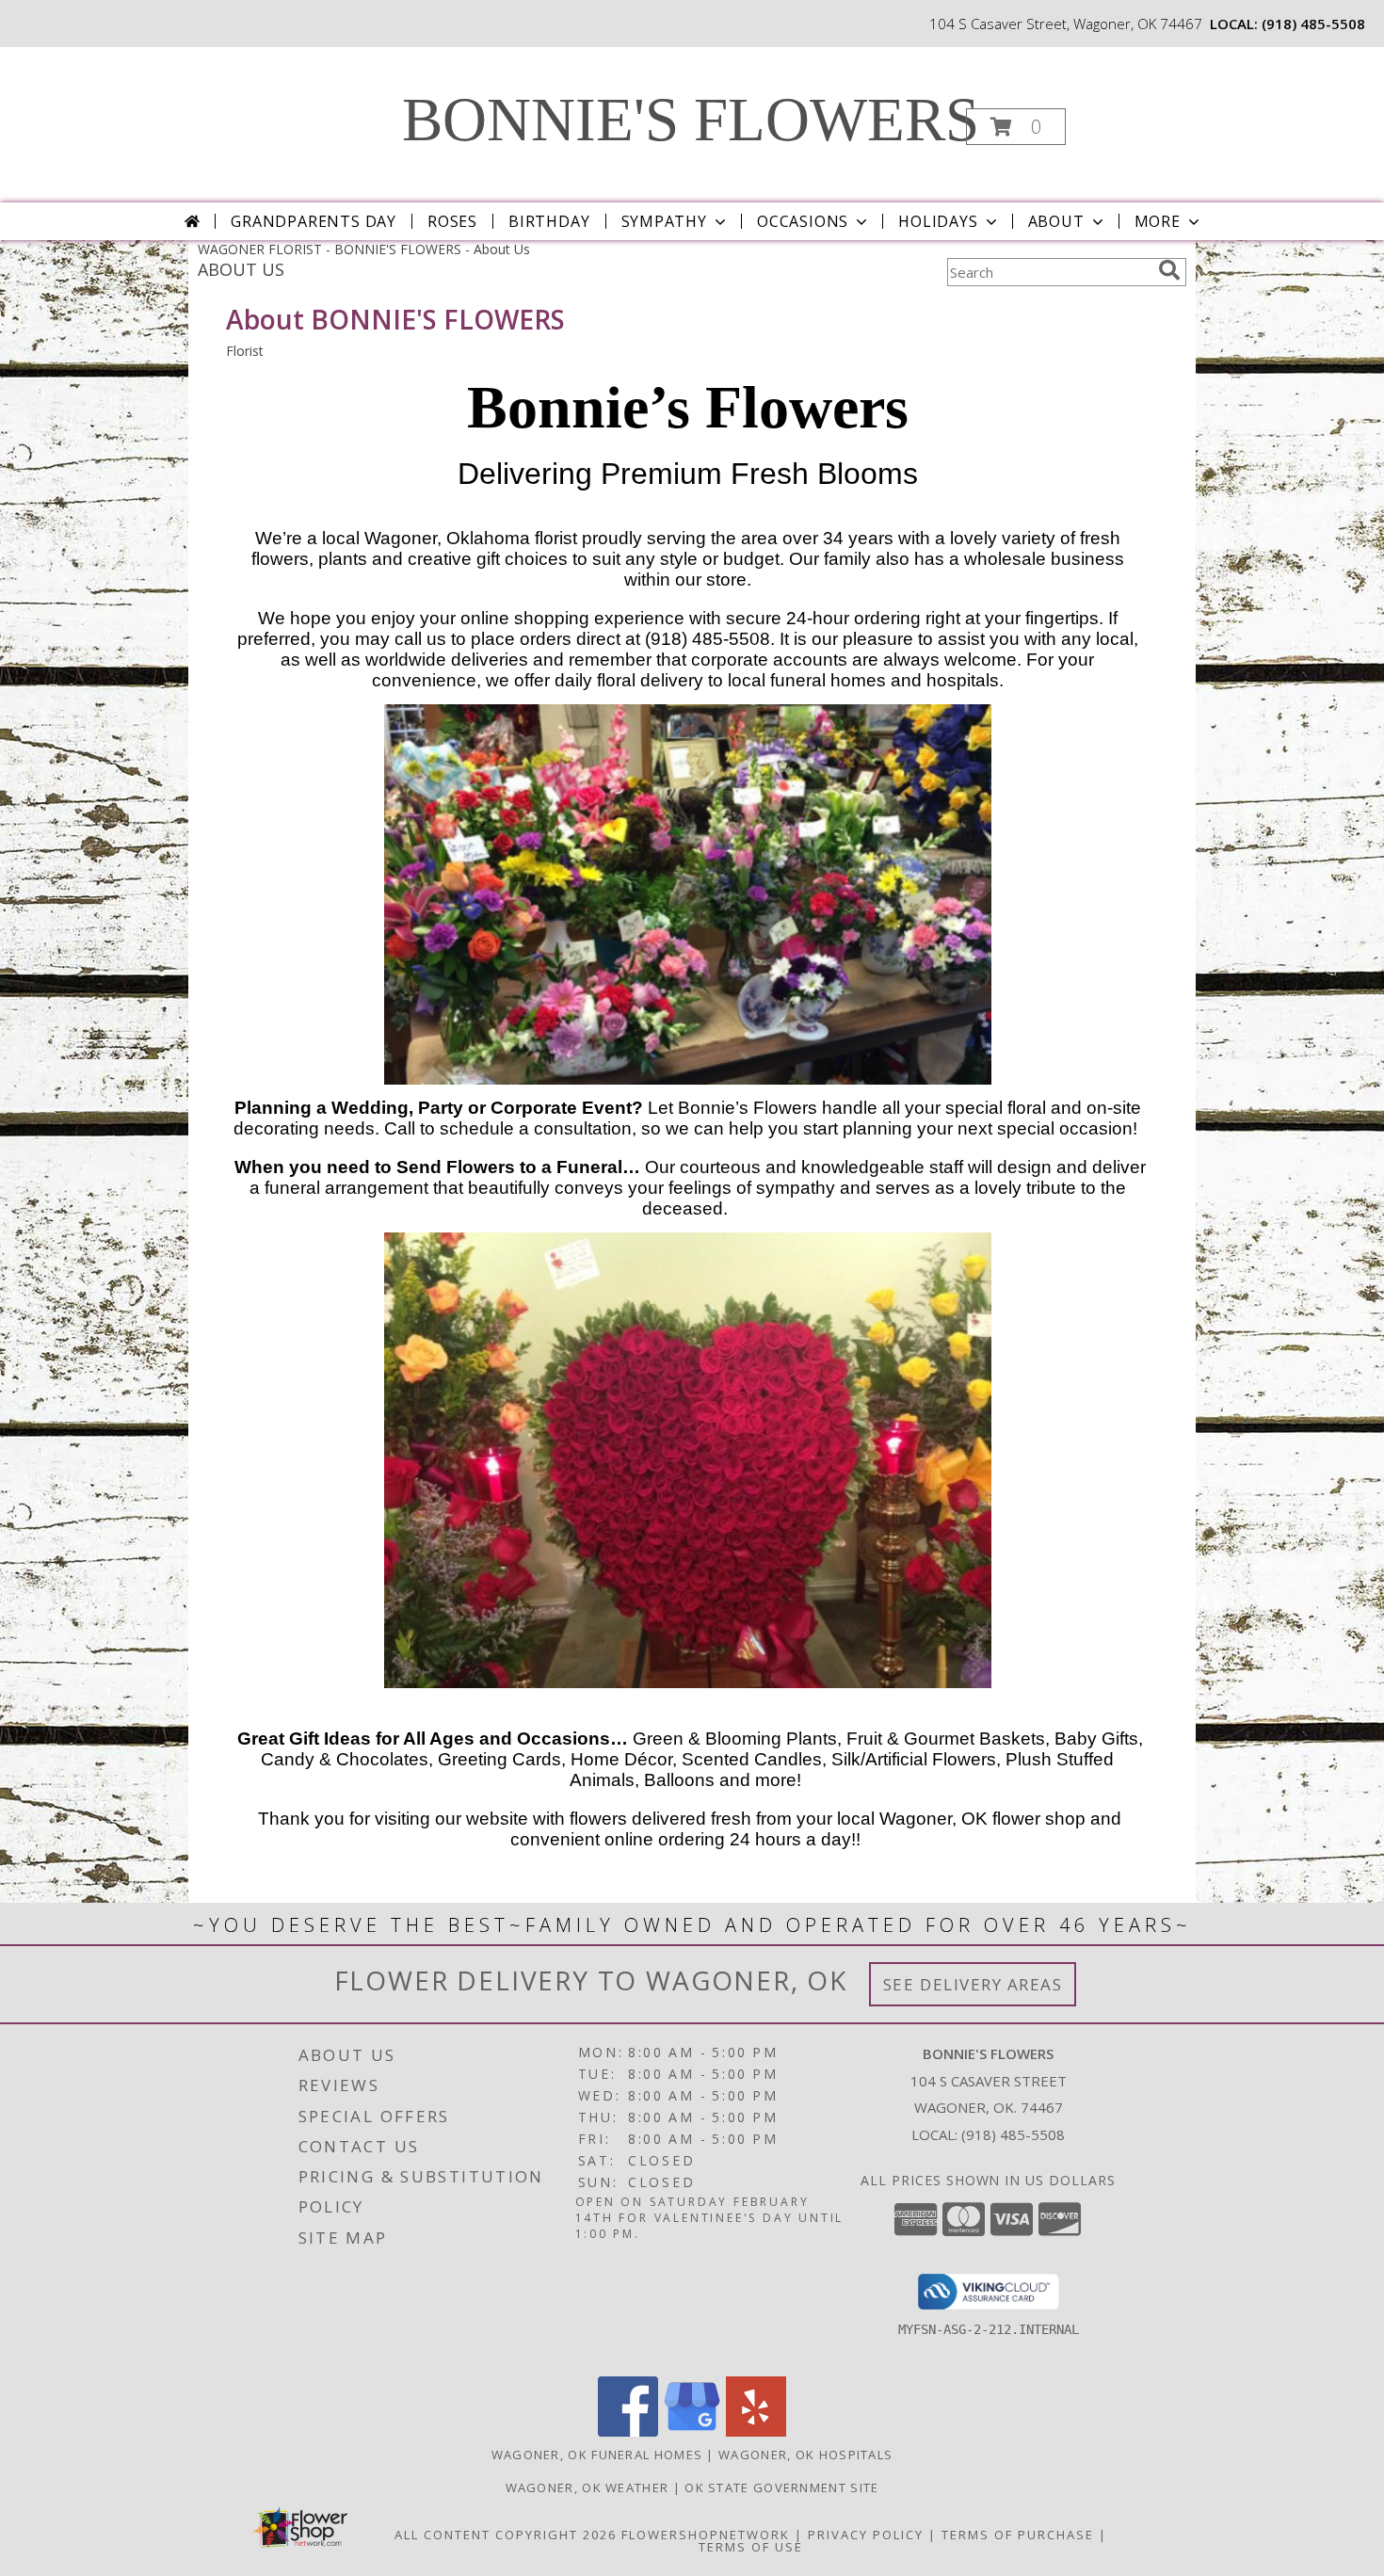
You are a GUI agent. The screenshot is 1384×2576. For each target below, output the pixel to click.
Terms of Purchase (1018, 2535)
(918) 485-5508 (1313, 24)
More (1158, 221)
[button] (1016, 127)
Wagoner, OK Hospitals (805, 2455)
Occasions (803, 221)
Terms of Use (751, 2547)
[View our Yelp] (756, 2431)
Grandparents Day (314, 221)
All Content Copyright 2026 (506, 2535)
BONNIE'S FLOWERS (691, 120)
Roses (452, 221)
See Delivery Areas (973, 1984)
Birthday (549, 221)
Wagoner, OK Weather (587, 2487)
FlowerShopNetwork (706, 2535)
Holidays (938, 221)
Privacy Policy (866, 2535)
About (1056, 221)
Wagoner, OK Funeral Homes (597, 2455)
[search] (1169, 270)
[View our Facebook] (628, 2431)
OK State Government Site (781, 2487)
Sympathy (664, 221)
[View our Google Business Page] (692, 2431)
